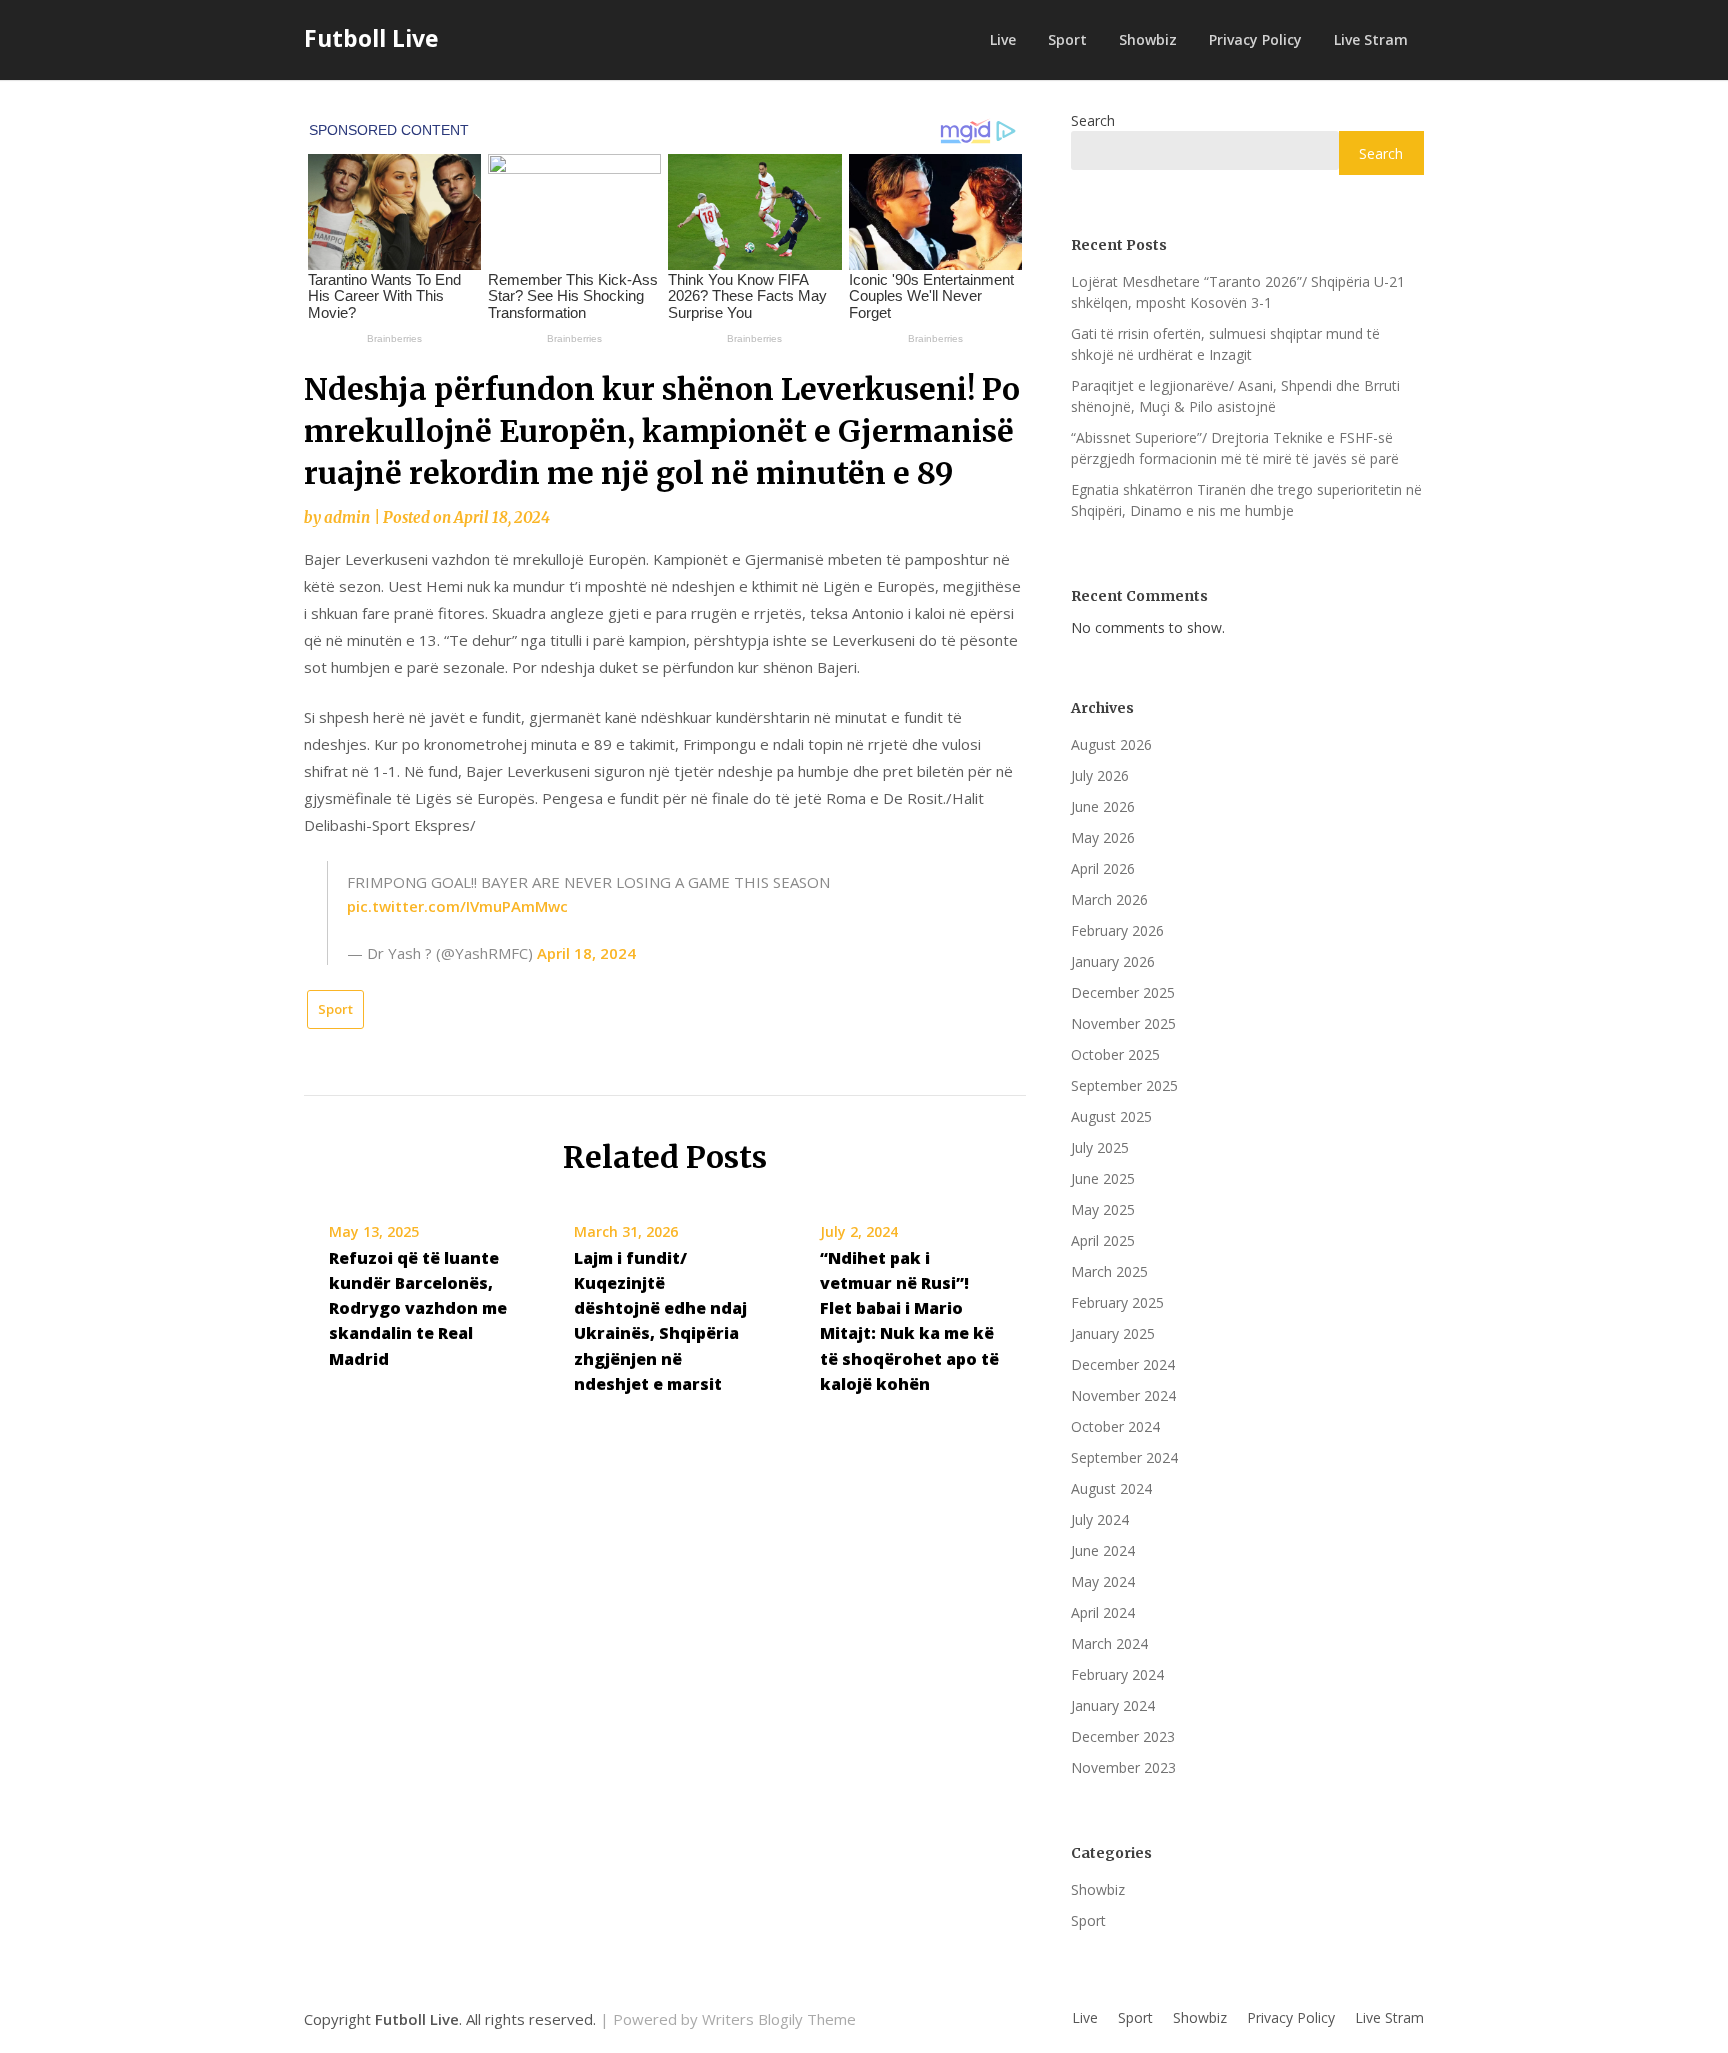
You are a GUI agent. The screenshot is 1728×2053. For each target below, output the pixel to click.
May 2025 (1103, 1209)
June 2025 (1103, 1178)
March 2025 (1109, 1271)
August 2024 (1111, 1488)
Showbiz (1148, 39)
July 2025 (1100, 1147)
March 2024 (1109, 1643)
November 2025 (1123, 1023)
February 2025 (1117, 1302)
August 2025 (1111, 1116)
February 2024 (1117, 1674)
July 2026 (1100, 775)
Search (1093, 120)
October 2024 (1115, 1426)
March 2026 (1109, 899)
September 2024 (1124, 1457)
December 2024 (1123, 1364)
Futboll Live (371, 38)
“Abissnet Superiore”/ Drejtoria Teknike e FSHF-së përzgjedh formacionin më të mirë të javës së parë (1235, 448)
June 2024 (1103, 1550)
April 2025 (1103, 1240)
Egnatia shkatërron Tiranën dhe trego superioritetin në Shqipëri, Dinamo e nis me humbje (1246, 500)
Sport (1067, 39)
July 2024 (1100, 1519)
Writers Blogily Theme (779, 2019)
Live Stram (1371, 39)
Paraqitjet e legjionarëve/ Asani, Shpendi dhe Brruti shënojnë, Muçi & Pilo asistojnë (1235, 396)
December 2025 (1123, 992)
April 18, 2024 (586, 953)
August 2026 (1111, 744)
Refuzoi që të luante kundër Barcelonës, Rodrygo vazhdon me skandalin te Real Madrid (418, 1308)
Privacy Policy (1255, 39)
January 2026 (1113, 961)
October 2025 (1115, 1054)
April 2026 (1103, 868)
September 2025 (1124, 1085)
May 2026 (1103, 837)
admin (347, 517)
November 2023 (1123, 1767)
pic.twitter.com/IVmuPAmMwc (457, 906)
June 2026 (1103, 806)
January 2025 (1113, 1333)
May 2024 (1103, 1581)
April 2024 (1103, 1612)
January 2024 (1113, 1705)
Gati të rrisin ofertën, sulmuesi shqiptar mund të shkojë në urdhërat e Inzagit (1225, 344)
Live (1003, 39)
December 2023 (1123, 1736)
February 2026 (1117, 930)
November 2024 (1123, 1395)
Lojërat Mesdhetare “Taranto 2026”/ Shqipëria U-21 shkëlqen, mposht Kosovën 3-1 (1238, 292)
